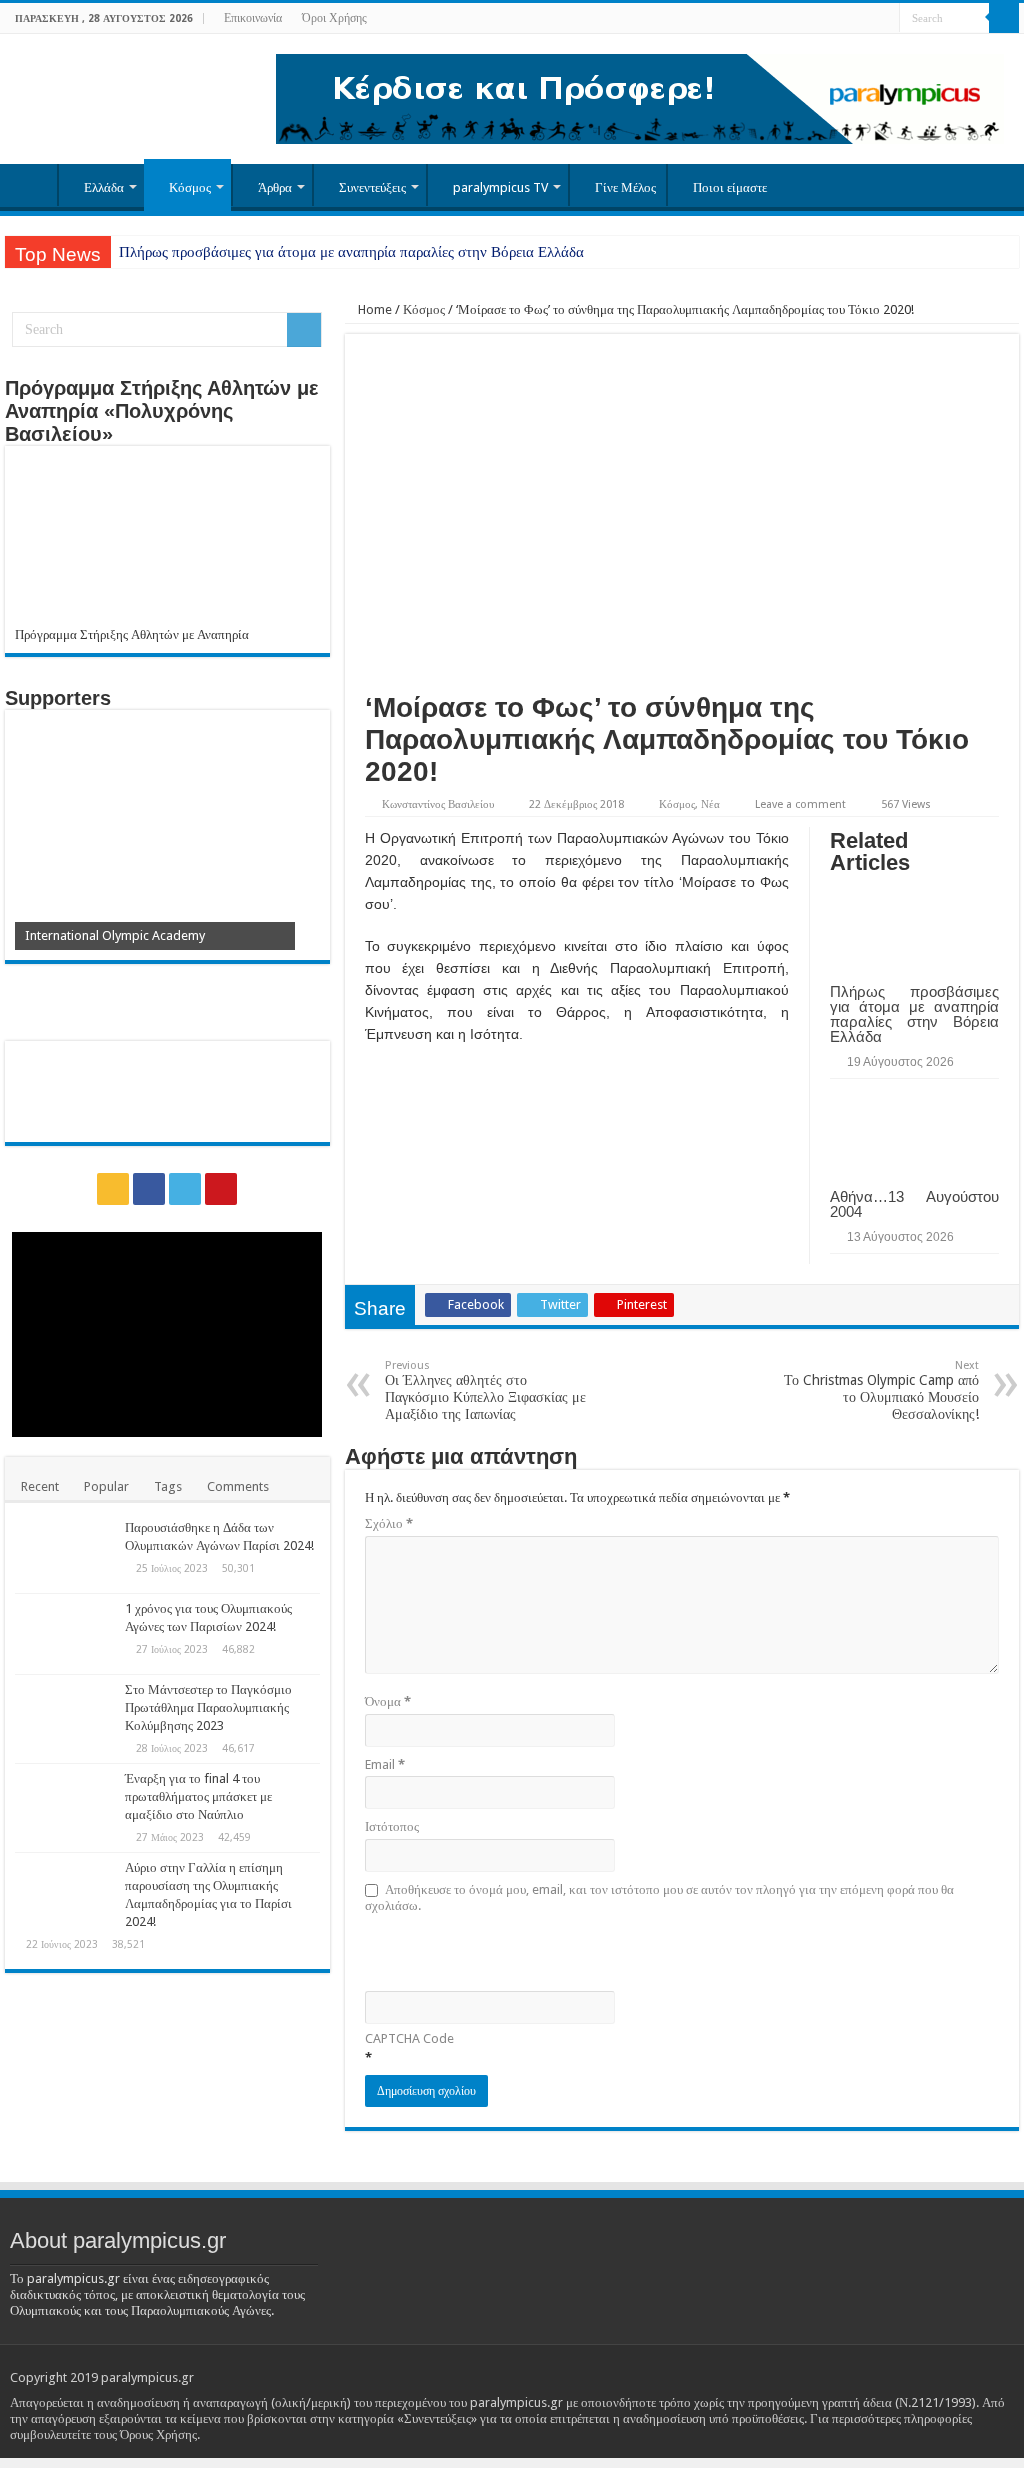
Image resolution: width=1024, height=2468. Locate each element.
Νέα (710, 804)
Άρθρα (275, 187)
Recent (40, 1486)
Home (373, 309)
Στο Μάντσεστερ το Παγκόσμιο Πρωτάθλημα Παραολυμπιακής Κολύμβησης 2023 (208, 1707)
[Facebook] (846, 19)
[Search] (1004, 18)
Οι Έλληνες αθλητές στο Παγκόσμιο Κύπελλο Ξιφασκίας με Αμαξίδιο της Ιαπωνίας (485, 1390)
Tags (168, 1486)
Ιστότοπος (392, 1826)
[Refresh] (508, 1950)
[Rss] (827, 19)
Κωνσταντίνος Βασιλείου (438, 804)
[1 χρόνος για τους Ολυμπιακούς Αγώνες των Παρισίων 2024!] (65, 1634)
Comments (238, 1486)
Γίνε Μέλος (625, 187)
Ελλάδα (104, 187)
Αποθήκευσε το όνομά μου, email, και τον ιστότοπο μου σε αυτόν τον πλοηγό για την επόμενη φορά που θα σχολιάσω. (659, 1897)
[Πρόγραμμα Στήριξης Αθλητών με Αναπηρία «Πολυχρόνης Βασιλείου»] (167, 541)
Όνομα (388, 1701)
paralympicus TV (500, 187)
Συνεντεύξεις (372, 187)
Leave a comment (800, 804)
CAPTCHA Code (409, 2038)
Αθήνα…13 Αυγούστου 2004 (914, 1204)
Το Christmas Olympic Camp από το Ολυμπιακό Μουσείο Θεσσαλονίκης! (881, 1390)
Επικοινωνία (253, 18)
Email (385, 1764)
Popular (106, 1486)
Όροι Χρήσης (334, 18)
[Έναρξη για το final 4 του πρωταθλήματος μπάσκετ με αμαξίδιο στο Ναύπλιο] (65, 1804)
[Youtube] (884, 19)
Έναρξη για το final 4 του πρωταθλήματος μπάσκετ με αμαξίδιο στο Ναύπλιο (198, 1796)
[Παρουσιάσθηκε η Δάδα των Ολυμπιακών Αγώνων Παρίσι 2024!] (65, 1553)
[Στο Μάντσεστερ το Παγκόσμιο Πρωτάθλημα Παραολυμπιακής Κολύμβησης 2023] (65, 1715)
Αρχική (31, 185)
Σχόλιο (389, 1523)
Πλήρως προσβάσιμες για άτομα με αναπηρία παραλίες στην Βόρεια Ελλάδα (351, 252)
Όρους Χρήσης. (160, 2434)
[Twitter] (865, 19)
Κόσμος (190, 187)
